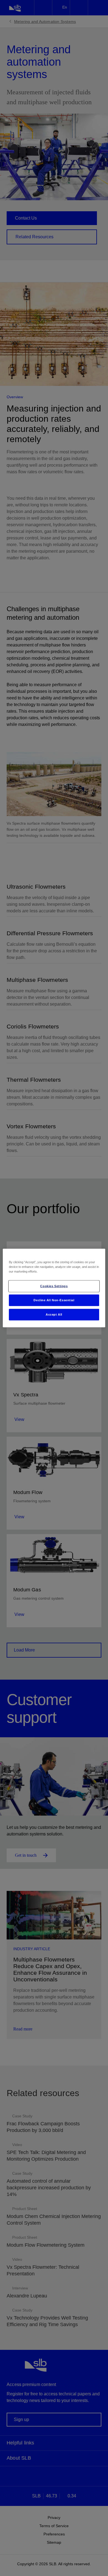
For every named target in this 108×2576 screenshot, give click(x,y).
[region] (54, 1288)
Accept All (54, 1314)
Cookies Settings (54, 1286)
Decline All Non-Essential (54, 1300)
